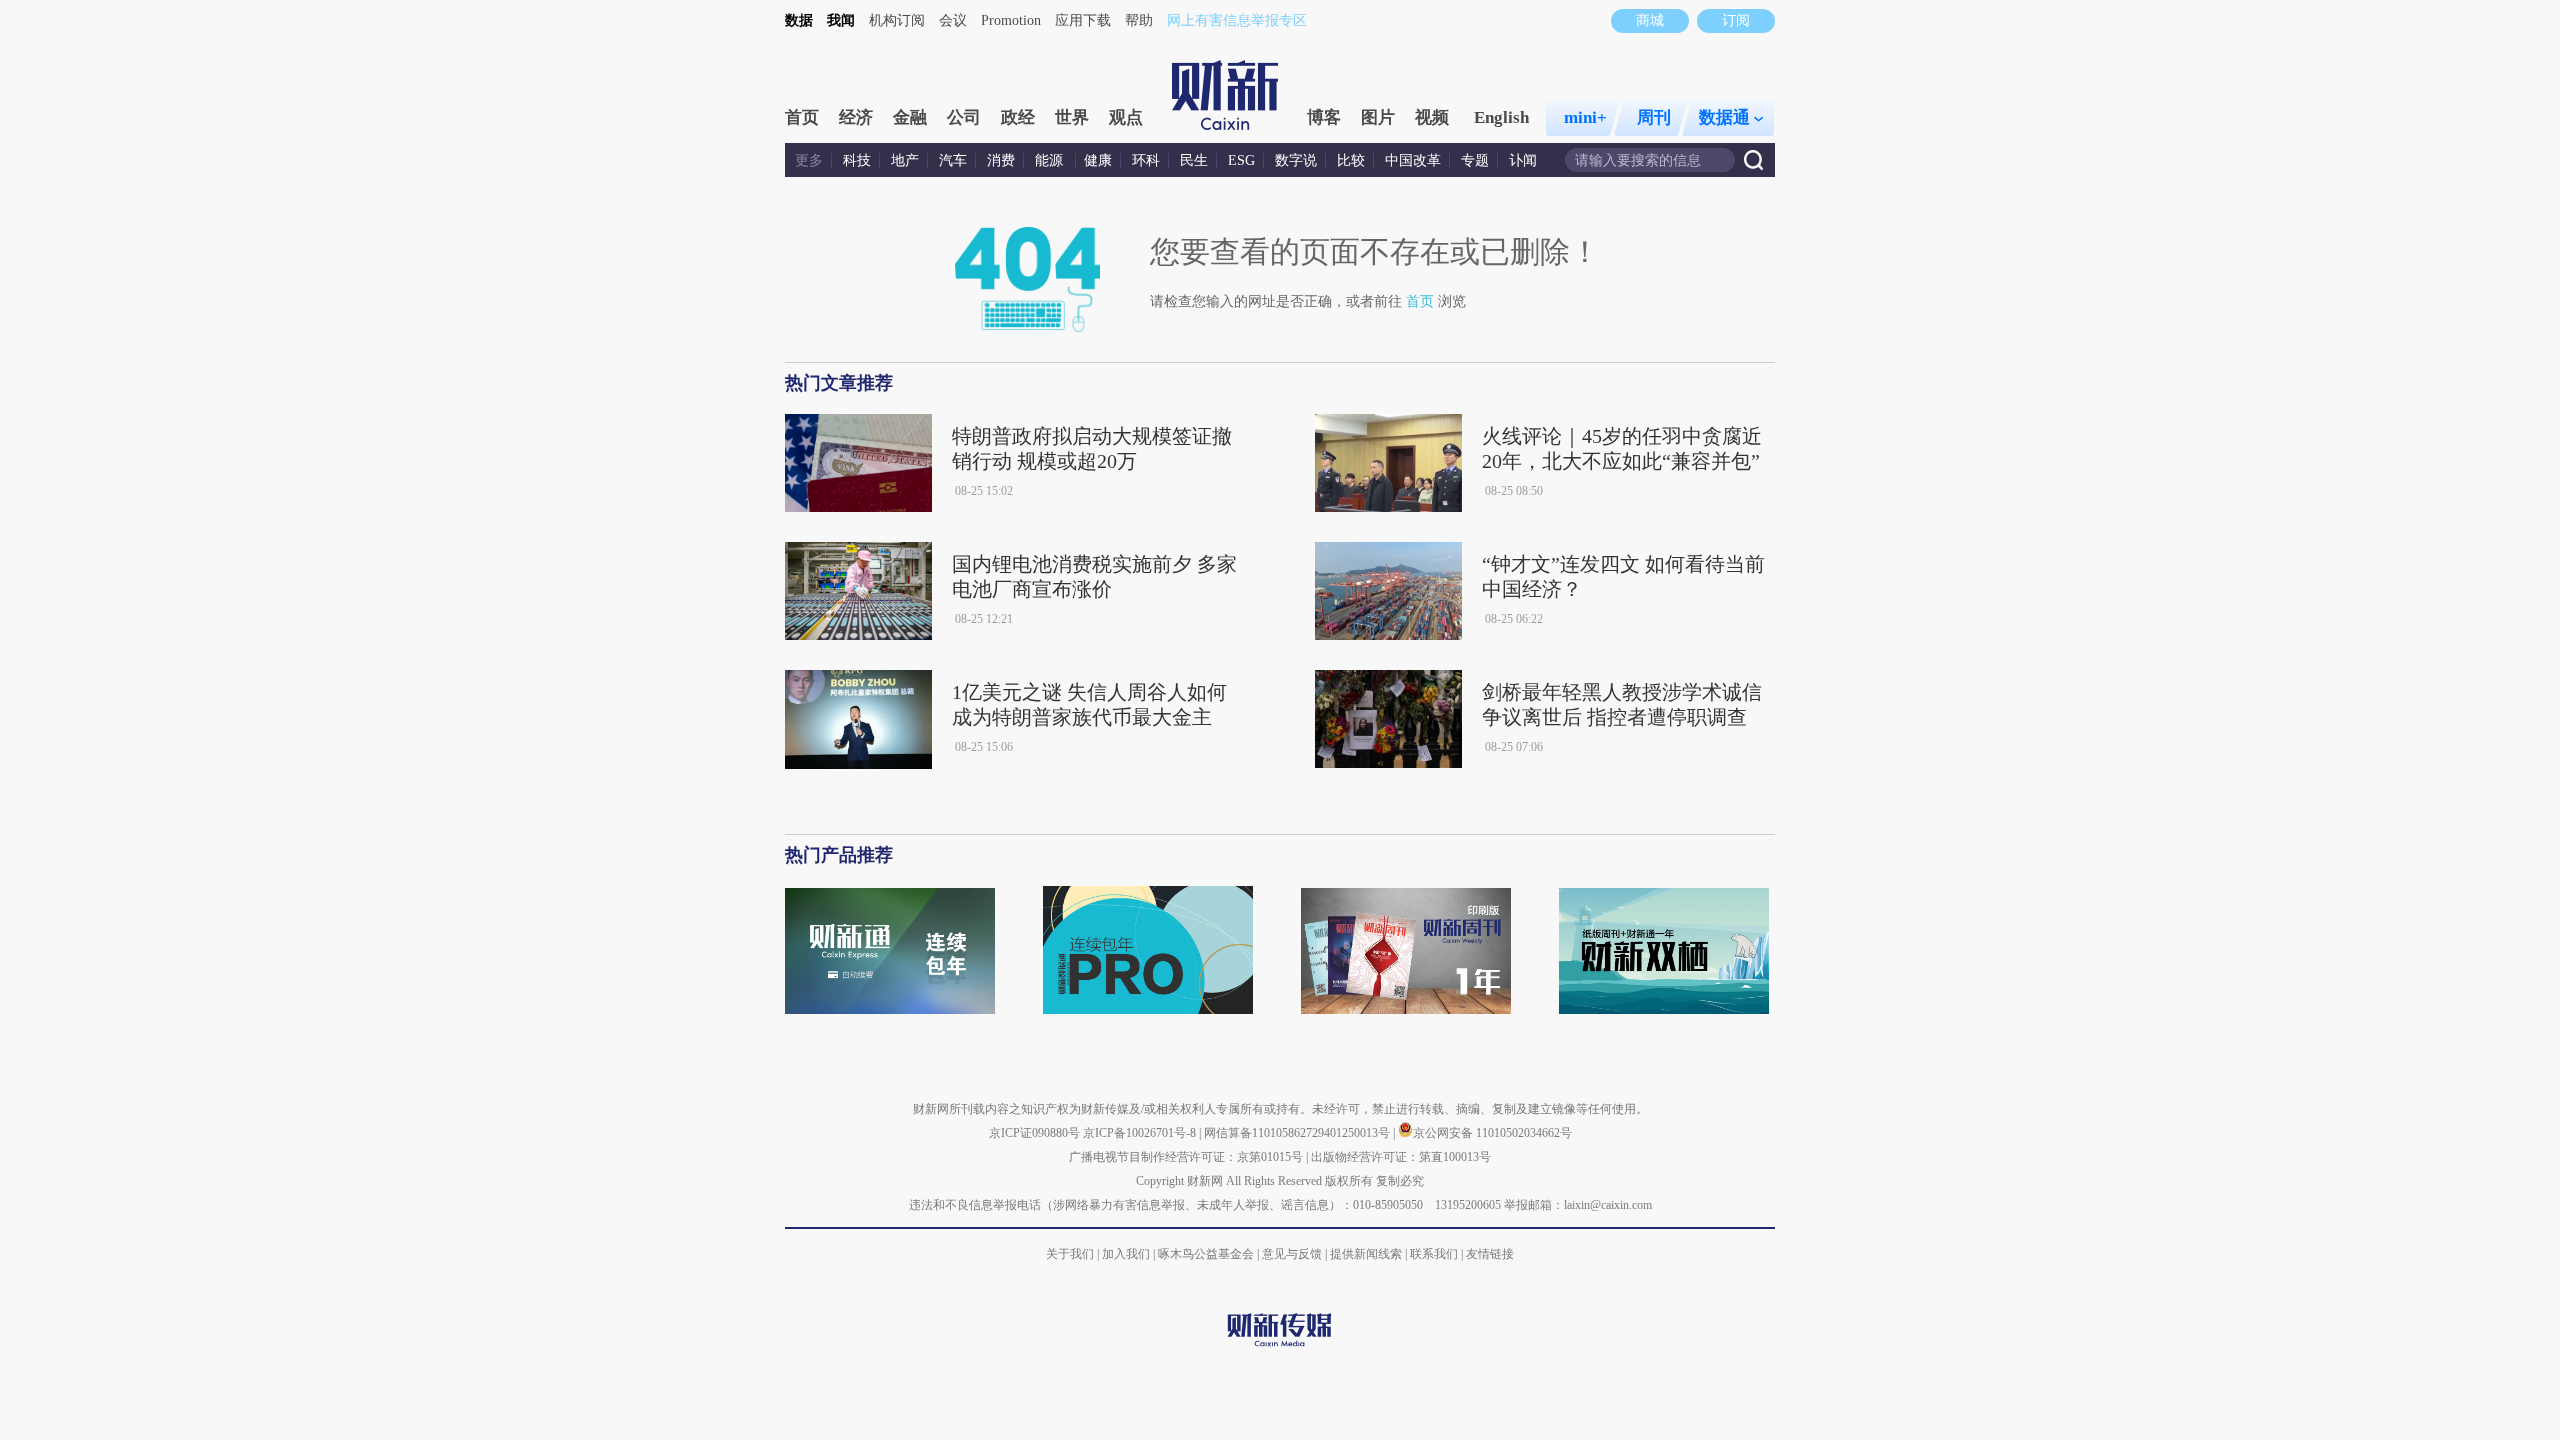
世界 (1072, 117)
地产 (905, 160)
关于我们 (1070, 1254)
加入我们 (1126, 1254)
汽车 (953, 160)
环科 (1146, 160)
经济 (856, 117)
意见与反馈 (1292, 1254)
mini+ (1585, 117)
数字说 (1296, 160)
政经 (1018, 117)
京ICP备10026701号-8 (1141, 1133)
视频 (1432, 117)
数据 (799, 20)
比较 (1351, 160)
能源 (1051, 160)
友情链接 (1490, 1254)
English (1501, 117)
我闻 (841, 20)
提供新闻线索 (1366, 1254)
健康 (1098, 160)
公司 (964, 117)
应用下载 (1083, 20)
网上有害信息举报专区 (1237, 20)
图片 (1378, 117)
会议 (953, 20)
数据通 (1724, 117)
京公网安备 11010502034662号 (1492, 1133)
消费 (1001, 160)
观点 (1126, 117)
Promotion (1011, 20)
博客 (1324, 117)
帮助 (1139, 20)
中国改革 (1413, 160)
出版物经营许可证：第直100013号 (1401, 1157)
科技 (857, 160)
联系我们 (1434, 1254)
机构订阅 (897, 20)
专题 (1475, 160)
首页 (802, 117)
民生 (1194, 160)
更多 (809, 160)
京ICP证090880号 (1034, 1133)
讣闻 (1523, 160)
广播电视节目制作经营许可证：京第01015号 (1186, 1157)
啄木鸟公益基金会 (1207, 1254)
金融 (910, 117)
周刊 (1654, 117)
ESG (1241, 160)
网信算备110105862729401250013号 (1298, 1133)
